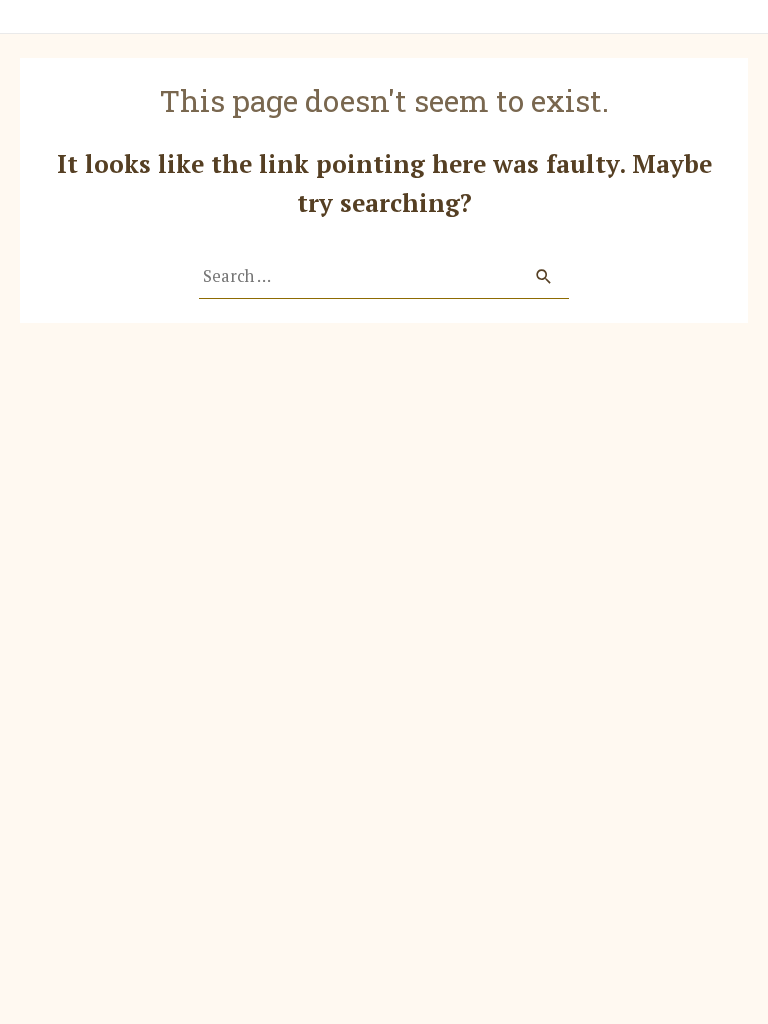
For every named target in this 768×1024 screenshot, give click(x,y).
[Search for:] (384, 276)
